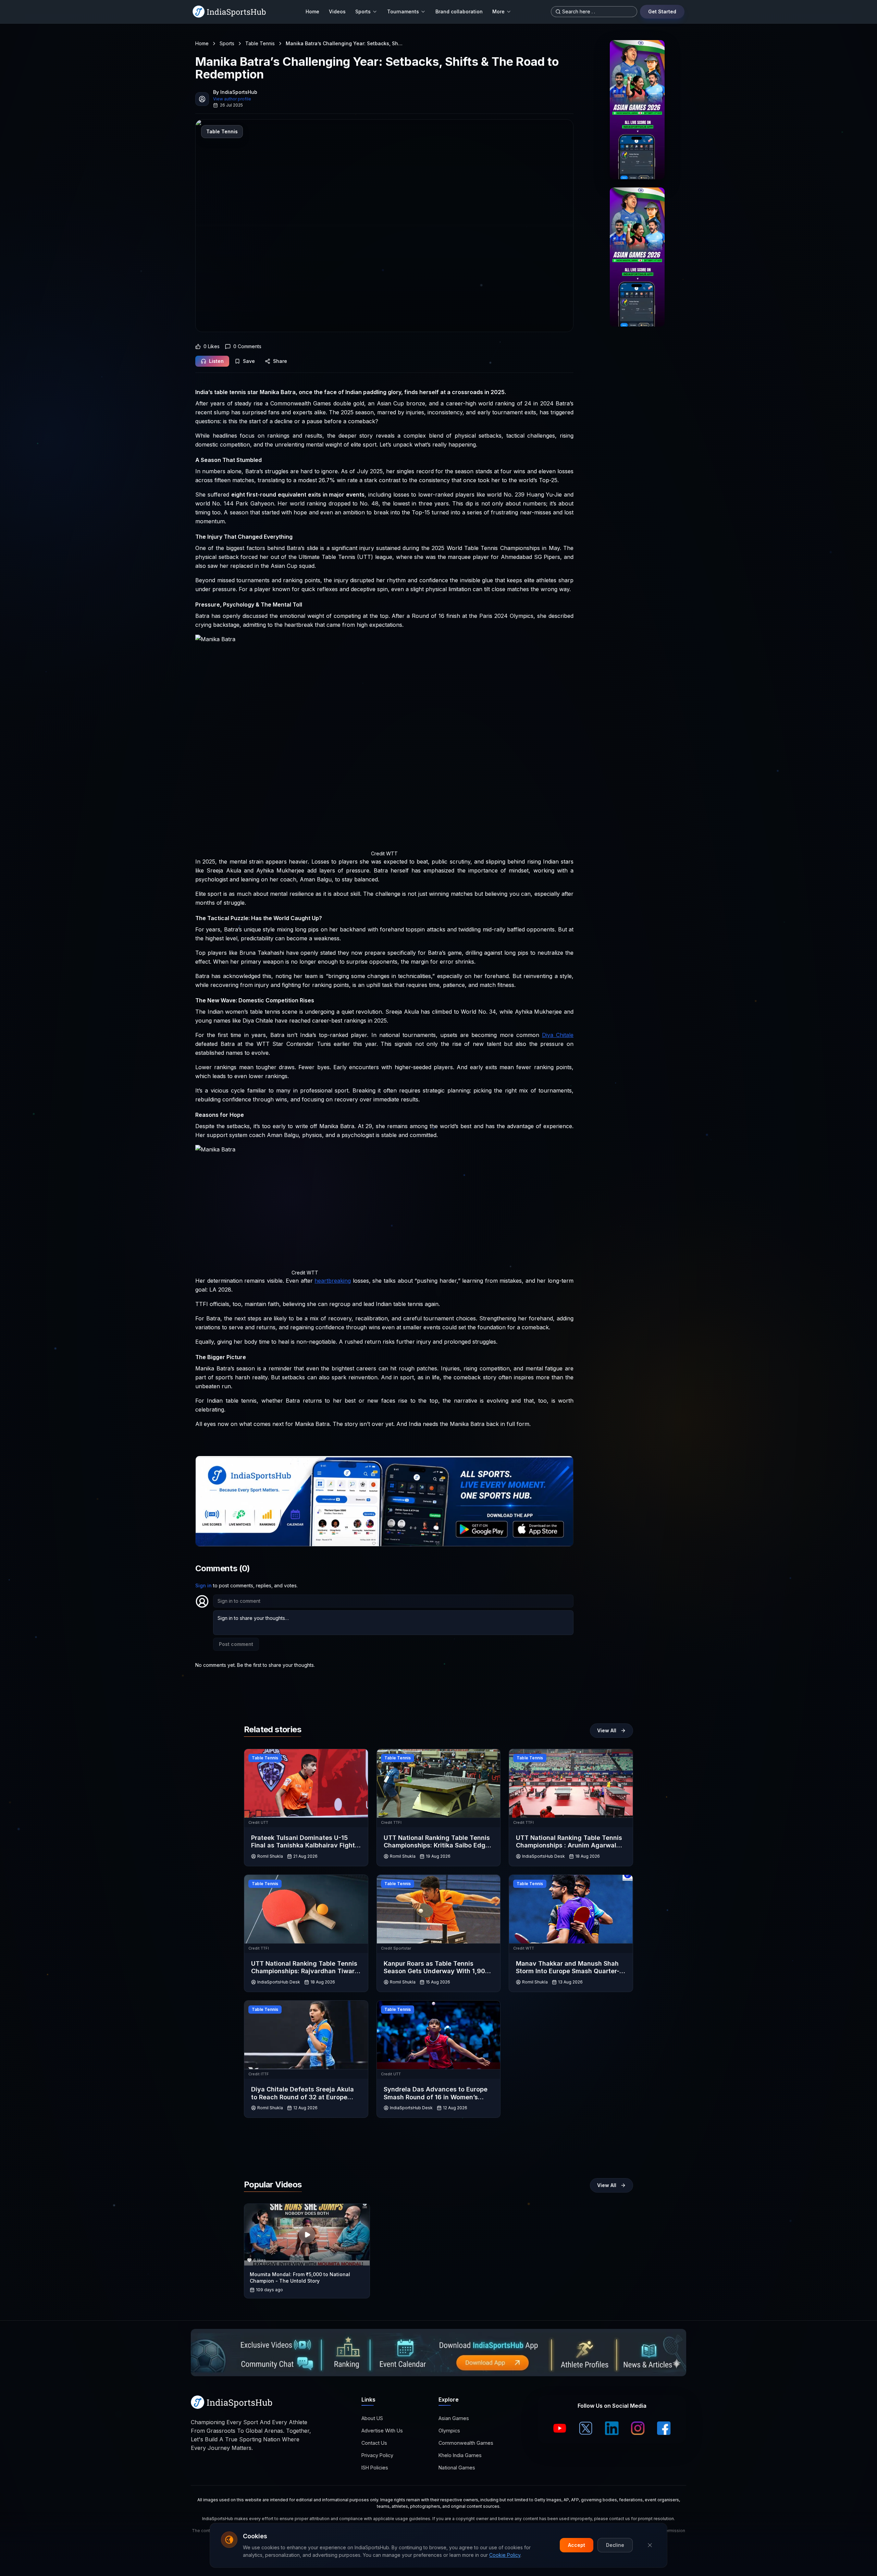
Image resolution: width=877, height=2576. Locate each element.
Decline (615, 2545)
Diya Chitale (558, 1035)
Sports (363, 11)
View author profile (232, 99)
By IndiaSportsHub (235, 92)
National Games (457, 2468)
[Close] (650, 2545)
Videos (337, 11)
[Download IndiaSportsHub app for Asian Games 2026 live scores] (637, 257)
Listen (216, 361)
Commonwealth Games (466, 2443)
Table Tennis (260, 43)
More (498, 11)
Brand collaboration (459, 11)
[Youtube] (560, 2428)
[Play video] (307, 2235)
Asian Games (454, 2418)
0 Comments (247, 346)
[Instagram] (638, 2428)
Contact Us (374, 2443)
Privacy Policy (377, 2455)
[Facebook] (664, 2428)
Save (249, 361)
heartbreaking (333, 1281)
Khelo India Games (460, 2455)
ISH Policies (375, 2468)
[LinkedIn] (612, 2428)
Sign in (203, 1585)
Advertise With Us (382, 2431)
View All (607, 1730)
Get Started (662, 11)
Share (280, 361)
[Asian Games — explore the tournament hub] (637, 110)
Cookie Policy (505, 2555)
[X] (586, 2428)
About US (372, 2418)
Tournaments (403, 11)
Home (312, 11)
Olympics (449, 2431)
